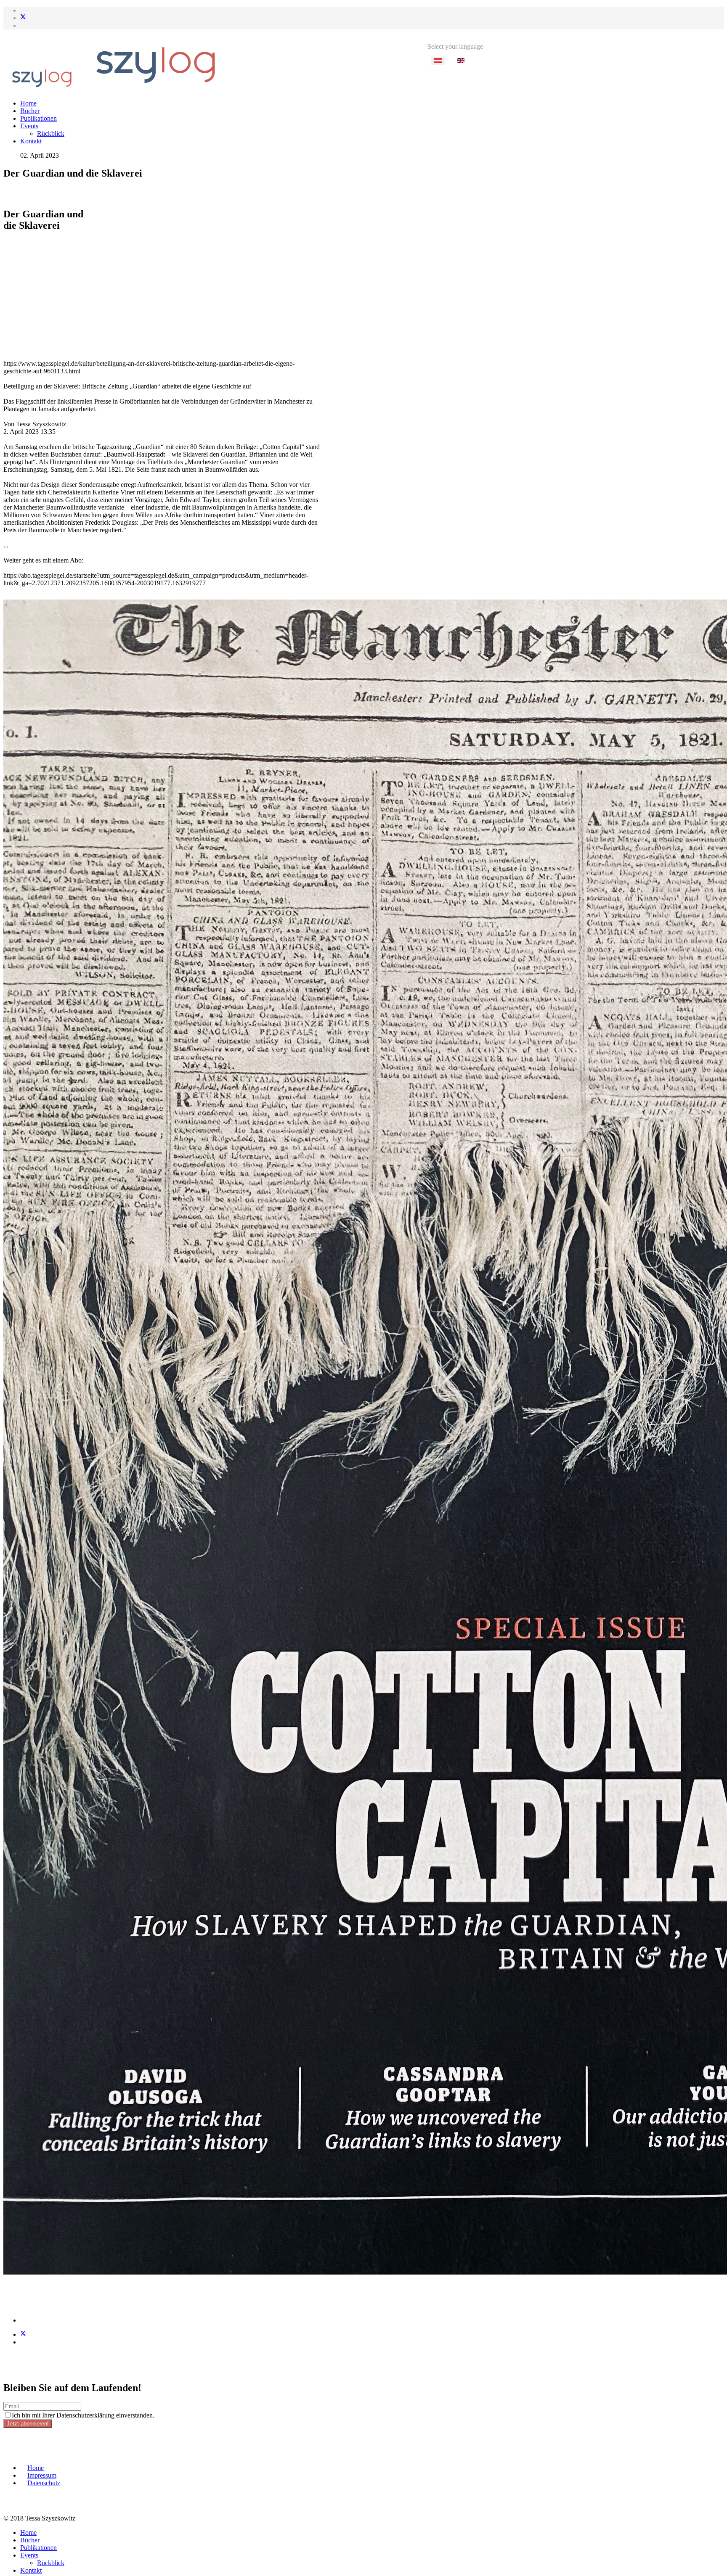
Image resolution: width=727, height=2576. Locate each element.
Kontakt (31, 141)
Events (29, 126)
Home (28, 103)
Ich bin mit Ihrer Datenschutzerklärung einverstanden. (83, 2415)
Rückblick (51, 133)
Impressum (42, 2475)
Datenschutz (44, 2483)
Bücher (30, 111)
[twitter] (23, 18)
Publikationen (38, 118)
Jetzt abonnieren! (28, 2424)
